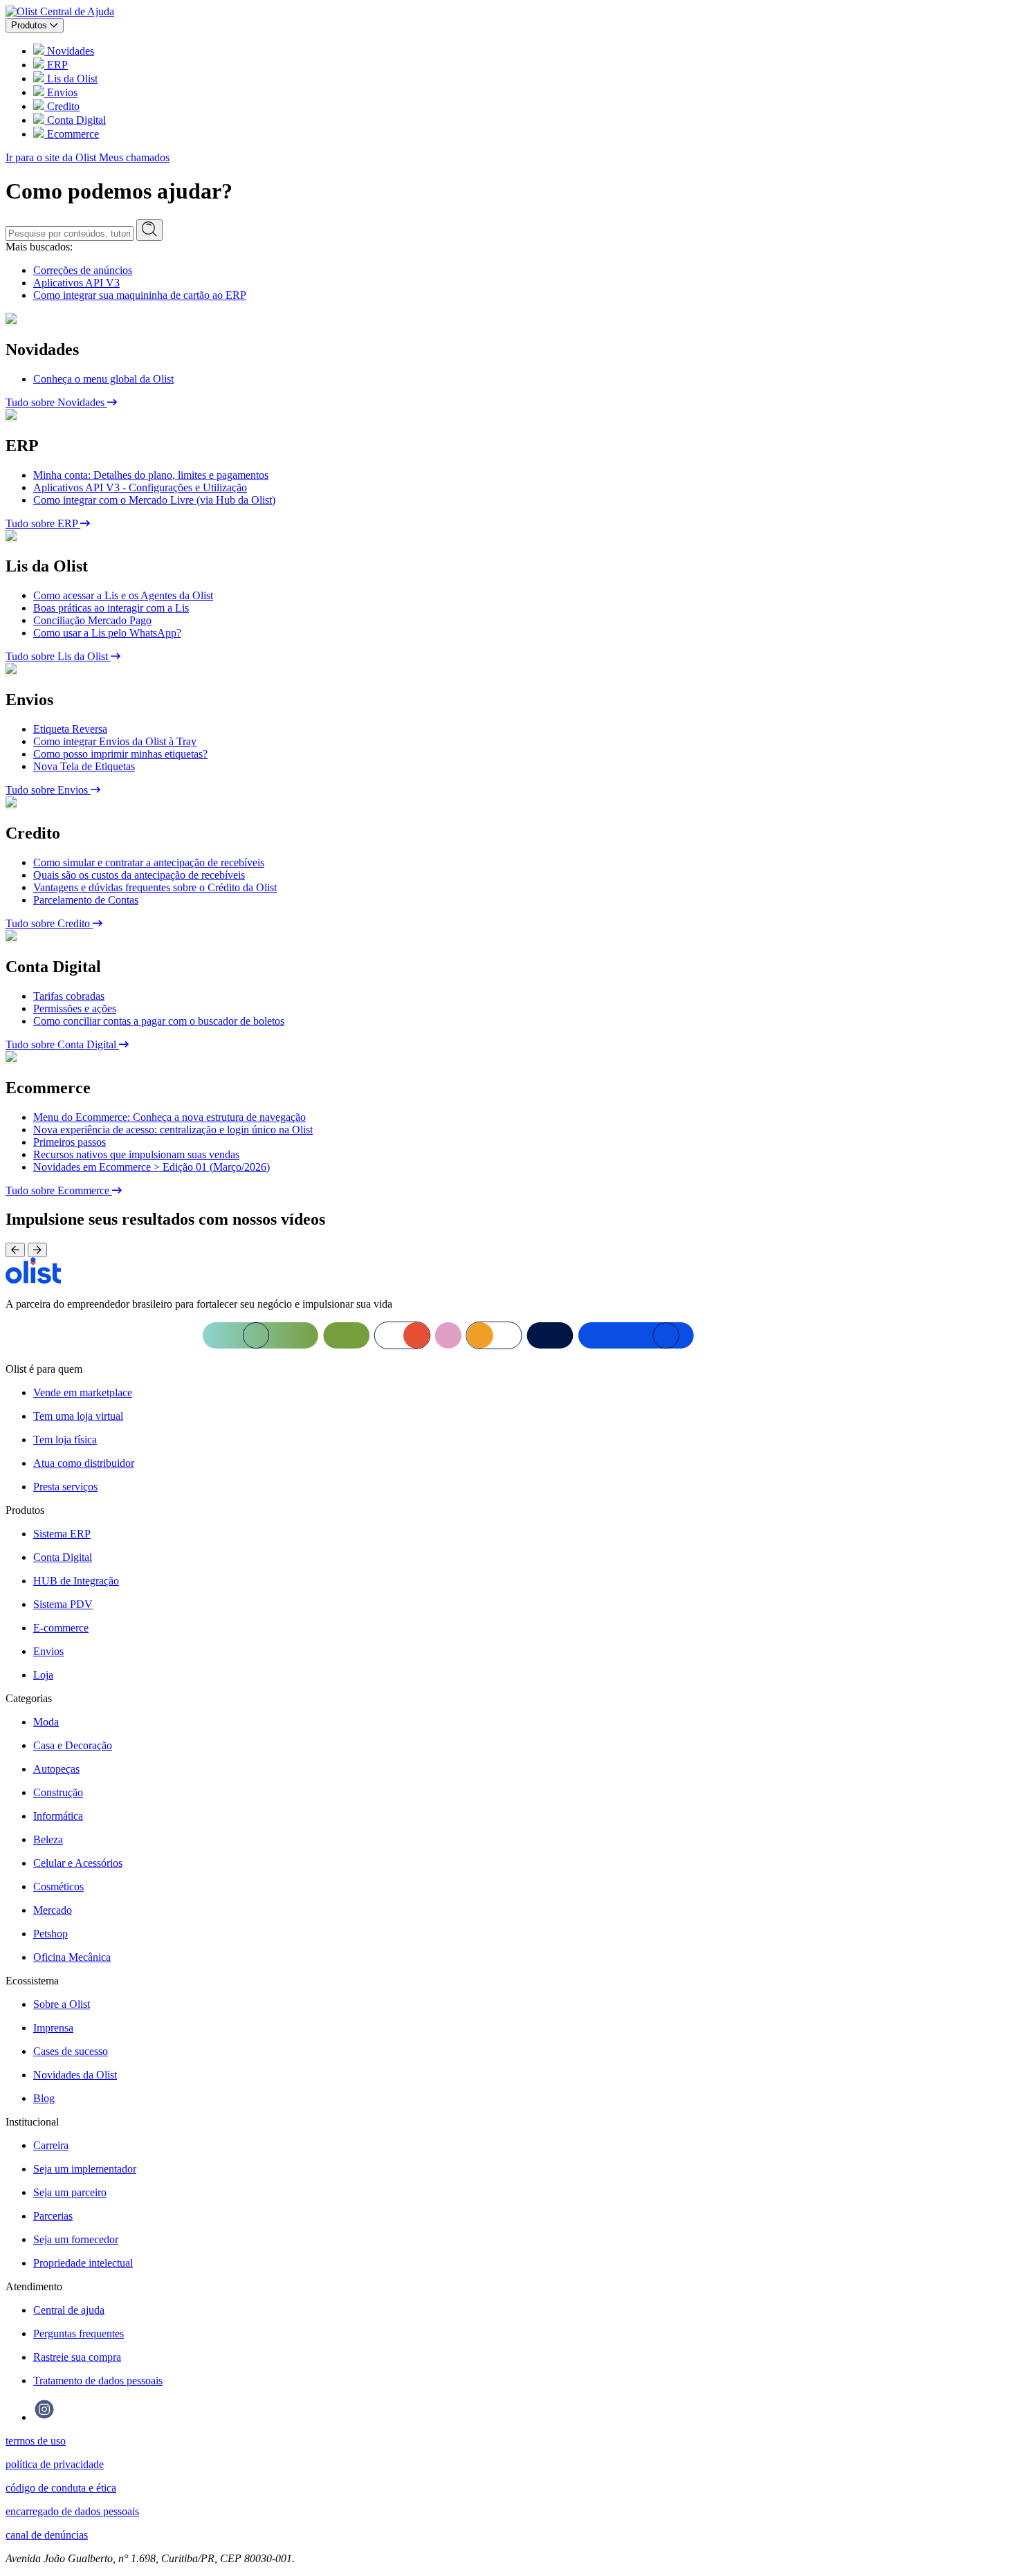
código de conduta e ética (61, 2488)
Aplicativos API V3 (76, 283)
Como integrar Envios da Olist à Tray (115, 741)
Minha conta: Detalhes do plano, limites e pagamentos (151, 475)
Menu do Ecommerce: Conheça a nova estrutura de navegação (169, 1117)
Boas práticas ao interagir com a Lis (111, 608)
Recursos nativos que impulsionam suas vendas (136, 1154)
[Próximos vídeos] (37, 1250)
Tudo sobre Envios (48, 790)
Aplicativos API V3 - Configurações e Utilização (140, 487)
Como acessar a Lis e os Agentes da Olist (123, 595)
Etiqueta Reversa (70, 729)
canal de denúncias (47, 2535)
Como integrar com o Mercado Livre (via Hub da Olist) (154, 500)
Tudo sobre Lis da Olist (58, 656)
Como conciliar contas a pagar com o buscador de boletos (159, 1021)
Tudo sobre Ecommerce (59, 1190)
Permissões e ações (75, 1008)
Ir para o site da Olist (52, 157)
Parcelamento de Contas (86, 900)
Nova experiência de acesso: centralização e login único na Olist (173, 1130)
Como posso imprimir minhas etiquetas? (120, 754)
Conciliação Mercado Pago (92, 620)
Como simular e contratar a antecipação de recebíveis (149, 862)
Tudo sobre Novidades (56, 402)
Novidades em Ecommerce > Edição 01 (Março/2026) (152, 1167)
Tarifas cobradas (69, 996)
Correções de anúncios (83, 270)
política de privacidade (55, 2464)
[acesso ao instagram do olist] (44, 2417)
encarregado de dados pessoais (72, 2511)
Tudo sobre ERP (43, 523)
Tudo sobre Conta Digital (62, 1044)
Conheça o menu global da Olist (103, 379)
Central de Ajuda (77, 11)
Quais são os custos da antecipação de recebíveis (139, 875)
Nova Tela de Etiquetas (84, 766)
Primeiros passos (70, 1142)
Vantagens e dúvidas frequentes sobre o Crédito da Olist (155, 887)
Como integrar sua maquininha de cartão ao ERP (140, 295)
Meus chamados (134, 157)
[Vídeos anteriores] (15, 1250)
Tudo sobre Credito (49, 923)
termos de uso (36, 2441)
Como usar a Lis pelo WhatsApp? (107, 633)
